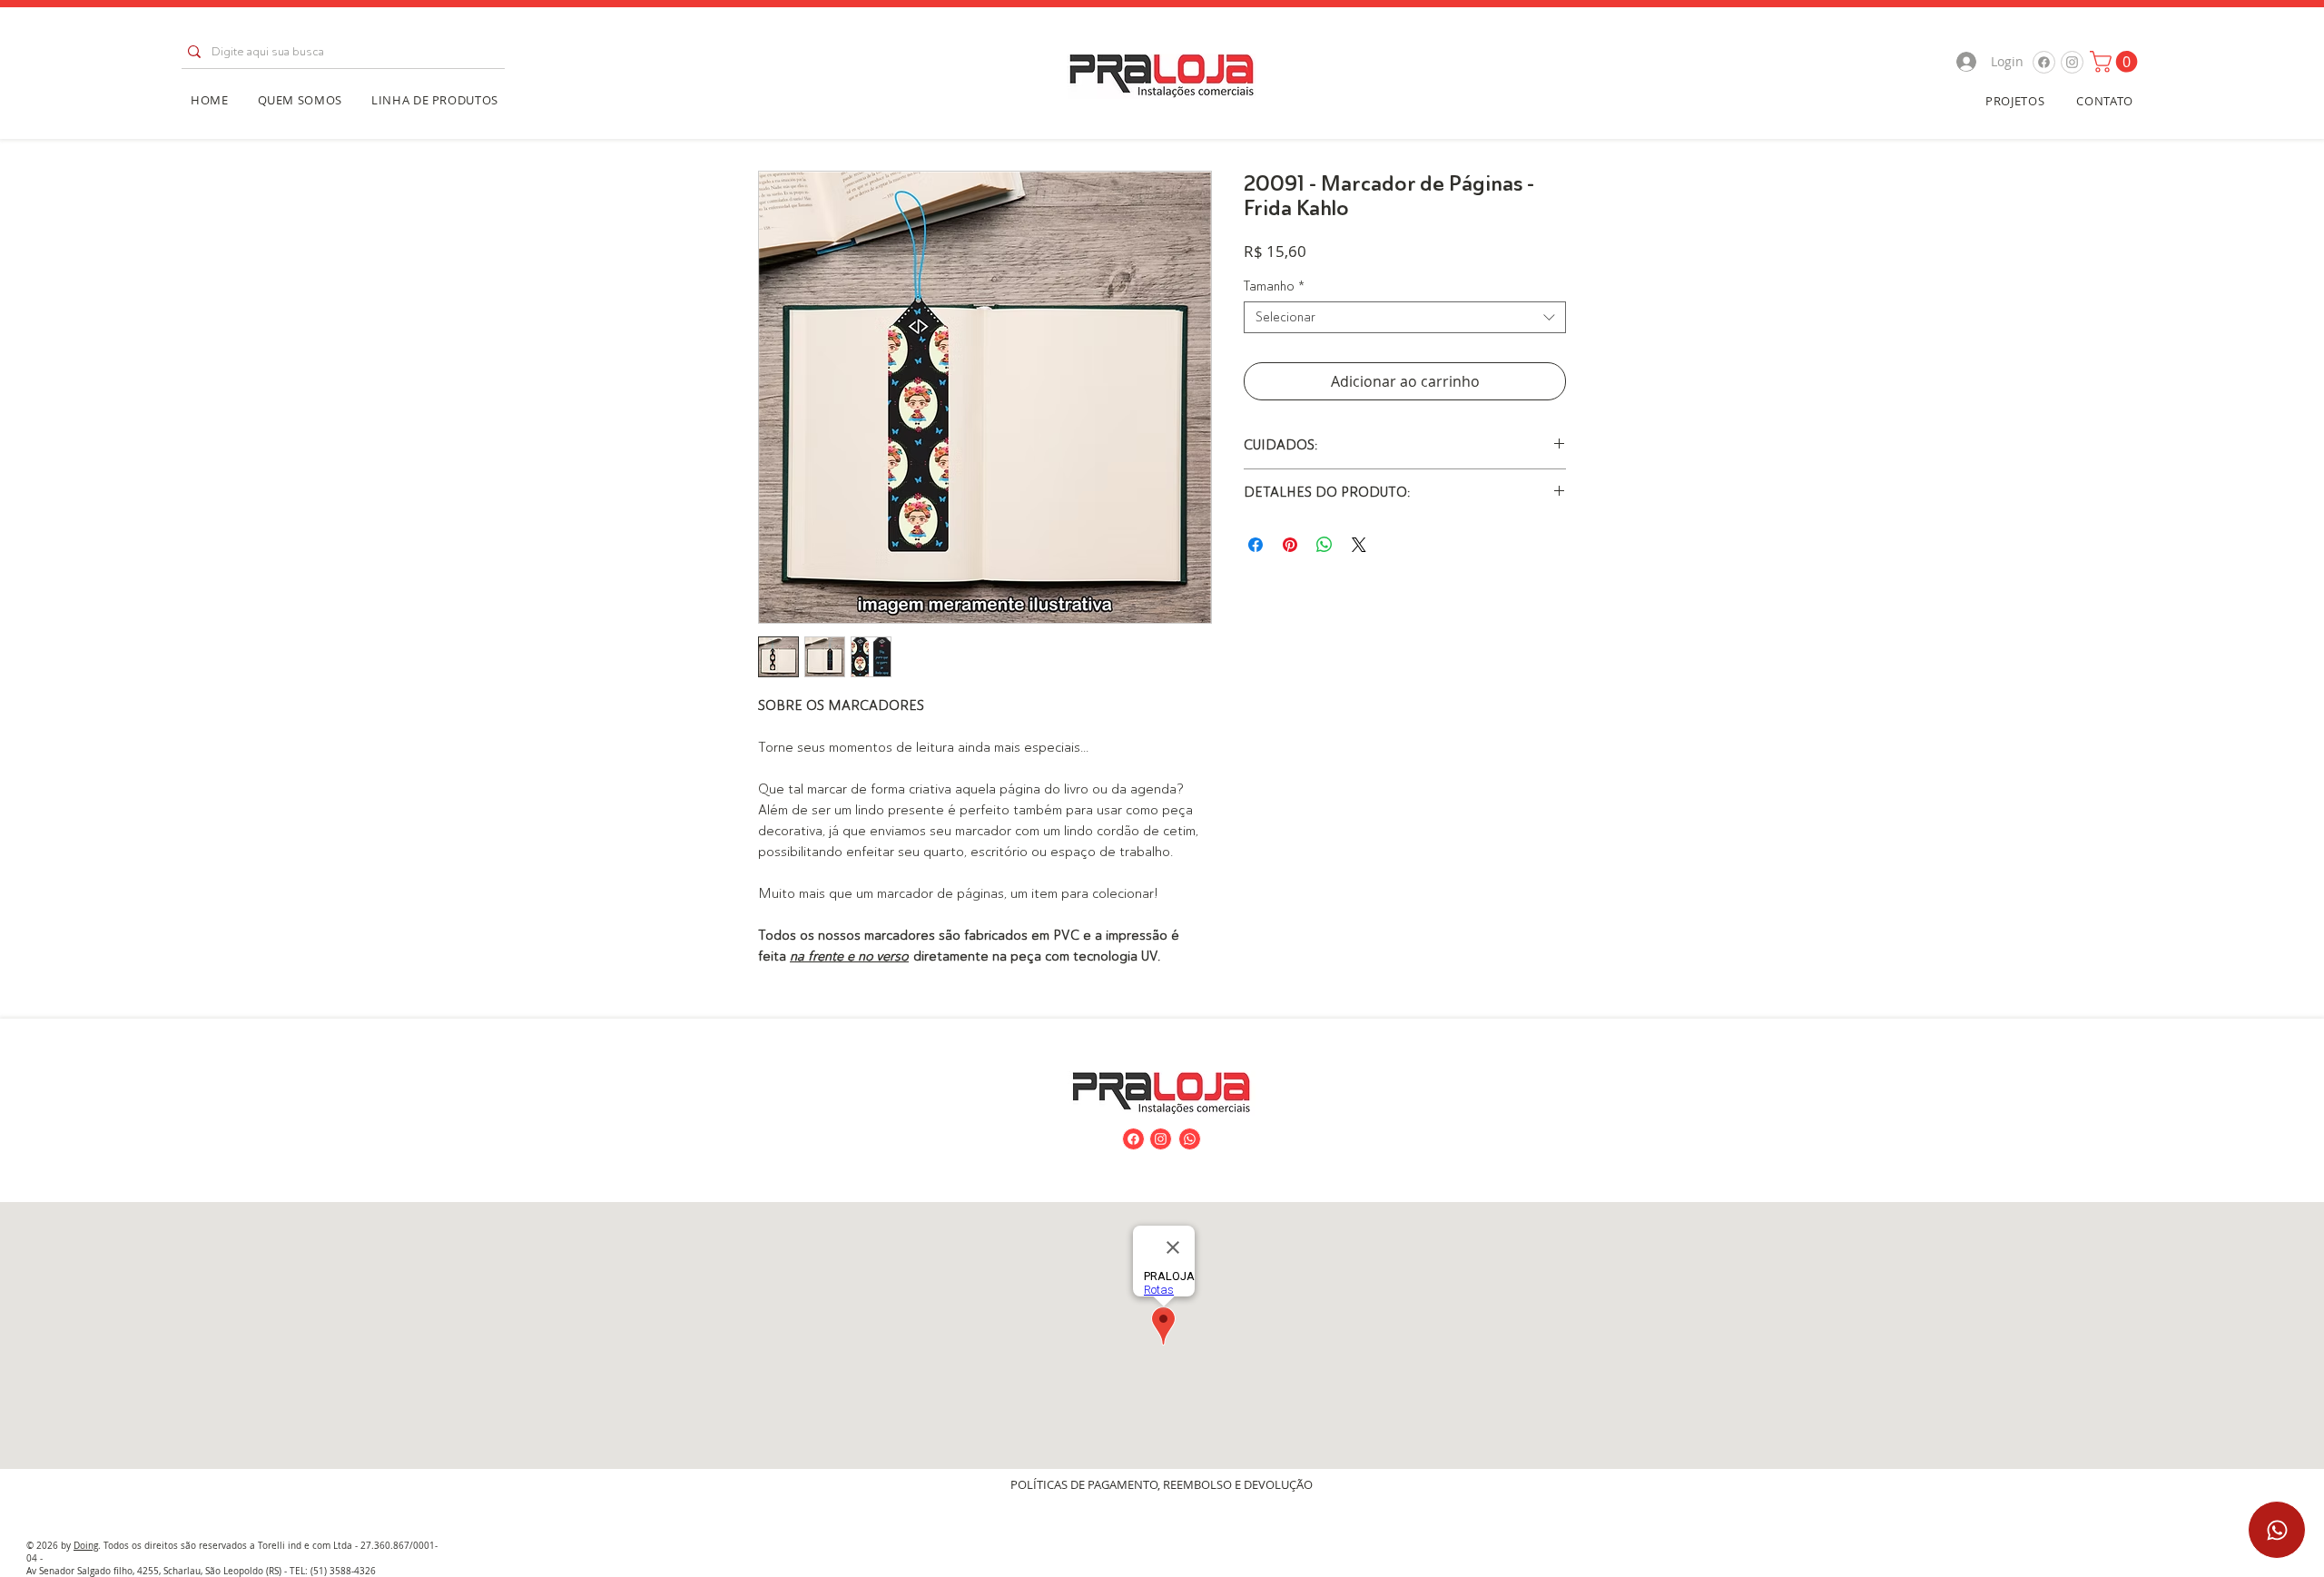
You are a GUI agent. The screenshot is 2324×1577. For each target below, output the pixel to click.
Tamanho (1274, 286)
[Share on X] (1359, 545)
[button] (2116, 62)
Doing (86, 1546)
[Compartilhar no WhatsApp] (1324, 545)
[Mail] (2044, 62)
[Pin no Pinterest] (1290, 545)
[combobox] (1405, 317)
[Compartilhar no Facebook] (1256, 545)
